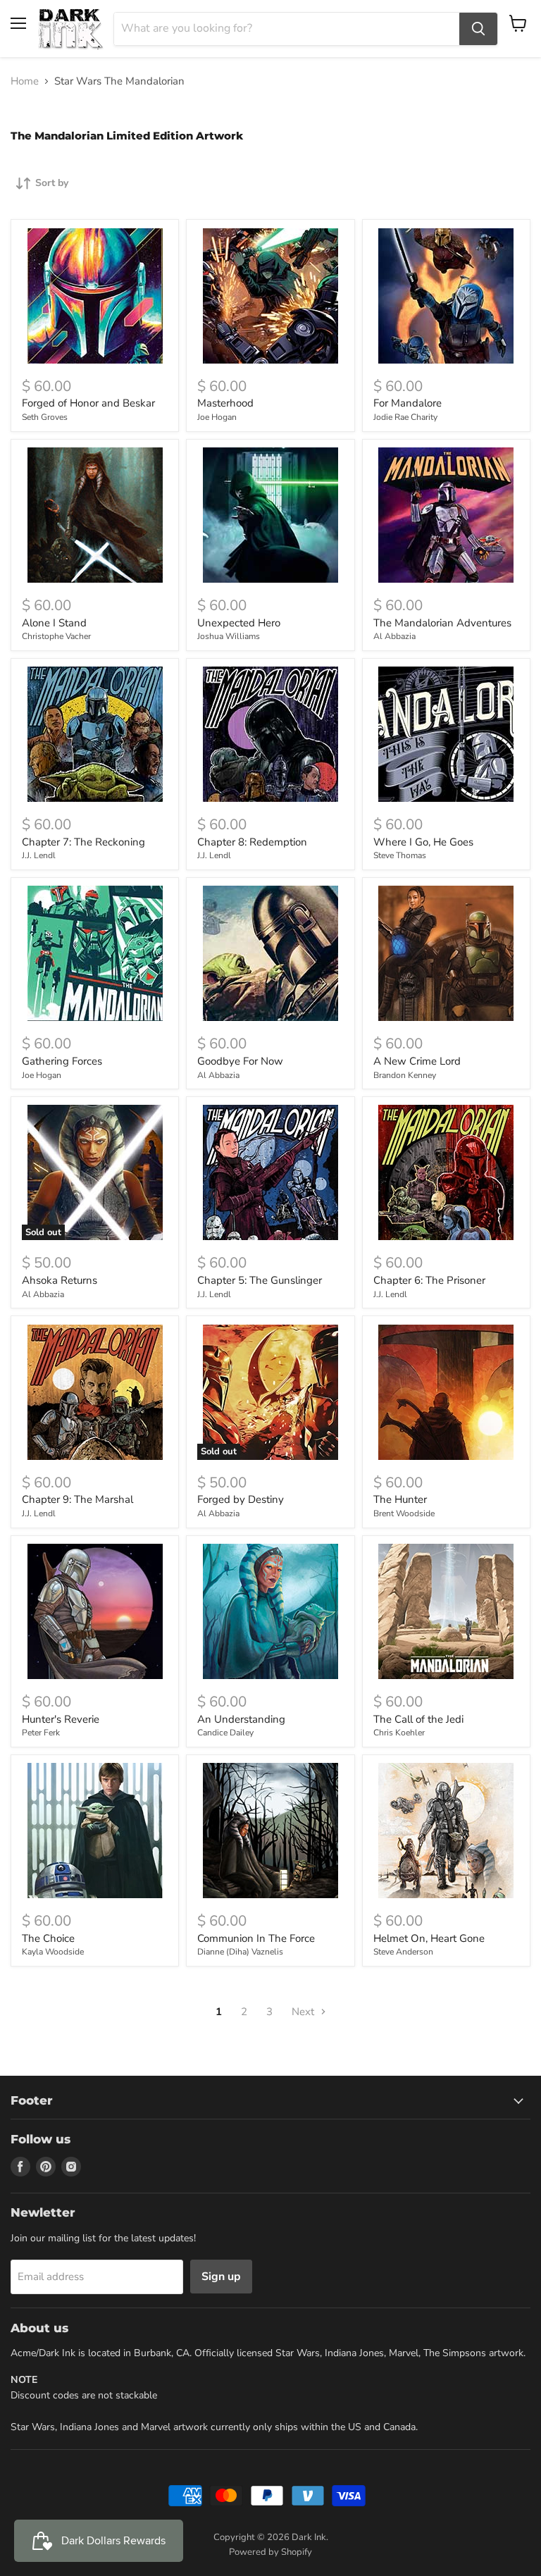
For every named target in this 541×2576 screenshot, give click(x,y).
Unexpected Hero (239, 623)
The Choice (48, 1938)
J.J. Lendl (39, 855)
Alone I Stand (54, 623)
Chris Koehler (399, 1733)
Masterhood (225, 403)
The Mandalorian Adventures (442, 623)
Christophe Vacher (56, 636)
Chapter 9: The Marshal (77, 1499)
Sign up (221, 2277)
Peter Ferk (41, 1733)
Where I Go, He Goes (423, 842)
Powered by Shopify (270, 2552)
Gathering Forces (62, 1061)
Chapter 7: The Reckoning (83, 842)
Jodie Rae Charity (405, 417)
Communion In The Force (256, 1938)
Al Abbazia (394, 636)
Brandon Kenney (405, 1075)
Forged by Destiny (241, 1499)
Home (25, 81)
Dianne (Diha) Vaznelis (240, 1952)
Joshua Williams (229, 636)
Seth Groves (45, 417)
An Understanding (241, 1719)
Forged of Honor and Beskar (88, 403)
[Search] (478, 29)
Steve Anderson (403, 1952)
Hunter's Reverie (61, 1719)
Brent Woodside (404, 1513)
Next (304, 2012)
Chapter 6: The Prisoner (429, 1280)
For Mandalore (408, 403)
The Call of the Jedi (418, 1719)
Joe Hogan (217, 417)
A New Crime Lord (417, 1061)
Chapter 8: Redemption (252, 842)
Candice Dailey (225, 1733)
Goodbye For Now (240, 1061)
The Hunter (400, 1499)
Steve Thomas (400, 855)
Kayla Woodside (53, 1952)
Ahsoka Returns (60, 1280)
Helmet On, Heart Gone (429, 1938)
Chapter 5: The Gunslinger (260, 1280)
